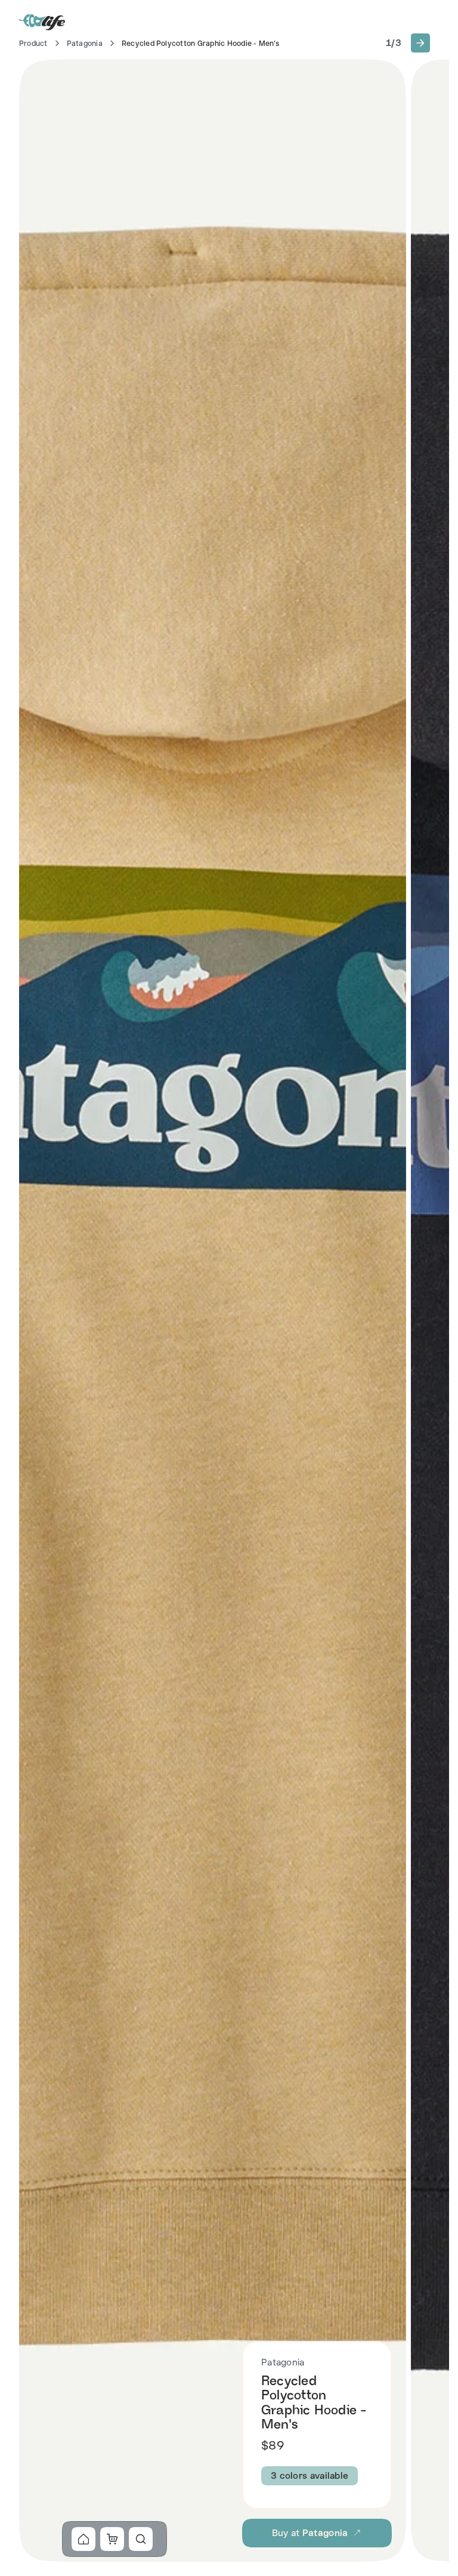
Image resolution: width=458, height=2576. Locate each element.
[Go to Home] (43, 21)
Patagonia (85, 44)
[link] (83, 2539)
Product (33, 44)
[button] (420, 43)
